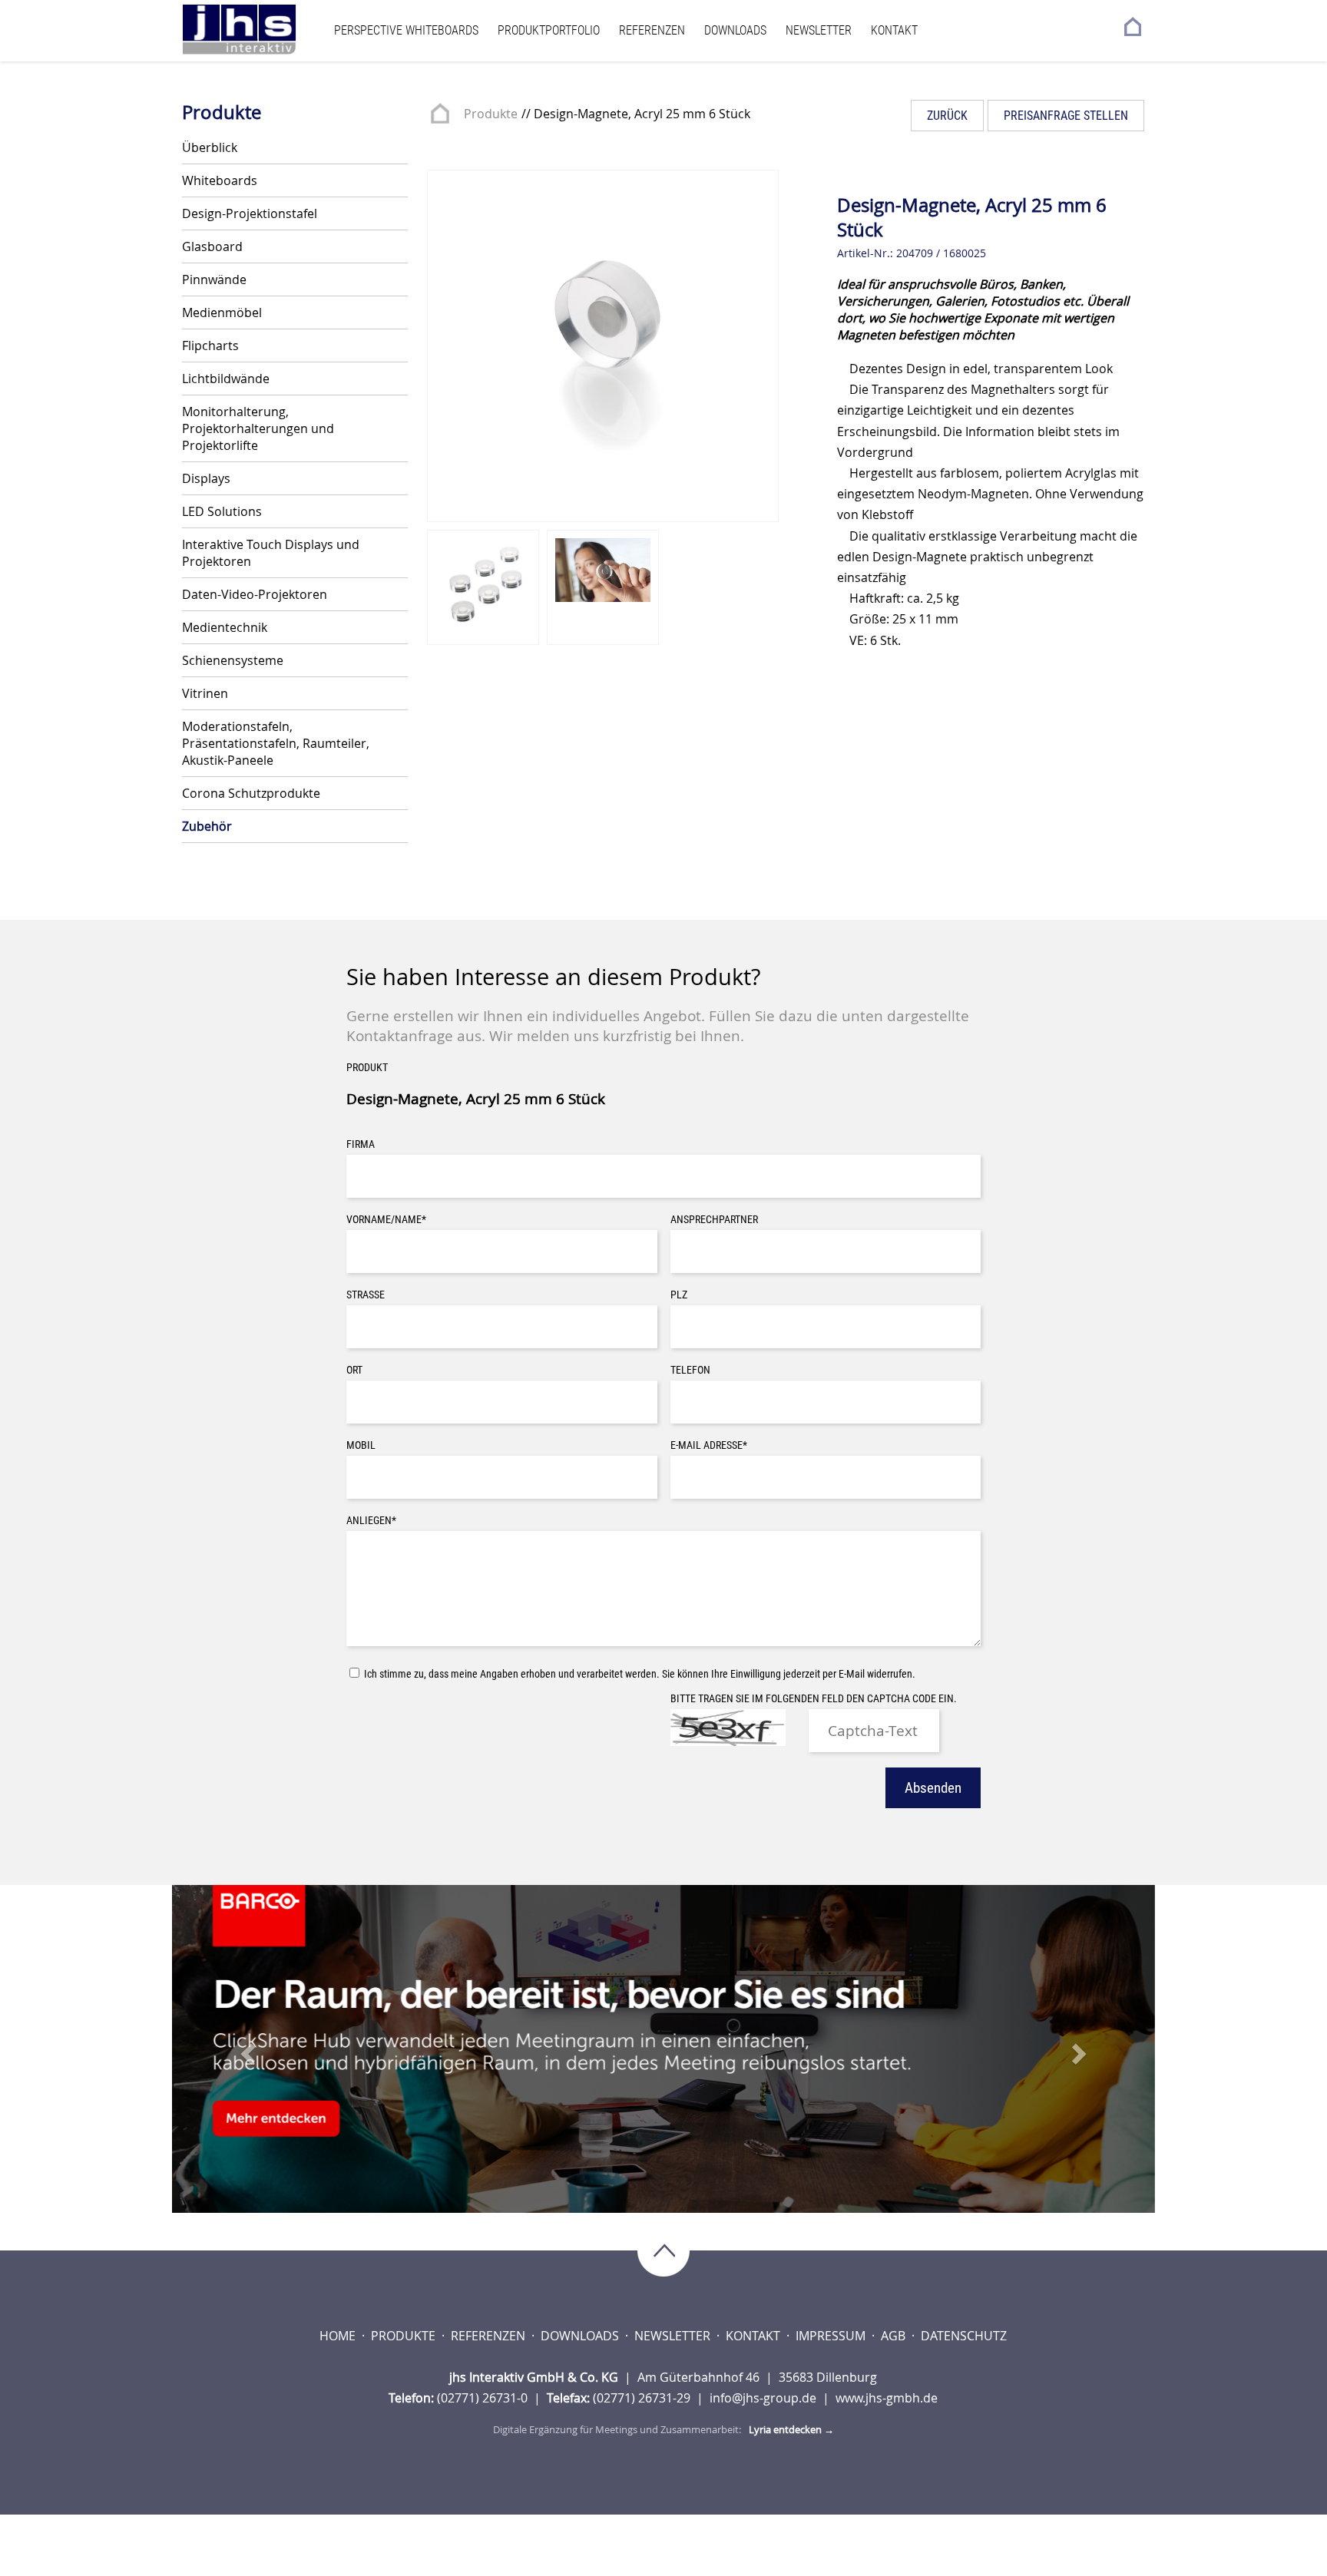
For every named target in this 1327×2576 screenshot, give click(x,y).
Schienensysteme (233, 660)
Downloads (735, 30)
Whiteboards (220, 180)
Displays (206, 478)
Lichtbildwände (226, 379)
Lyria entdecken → (791, 2429)
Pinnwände (214, 279)
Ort (354, 1370)
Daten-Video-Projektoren (255, 594)
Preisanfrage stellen (1066, 116)
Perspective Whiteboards (406, 30)
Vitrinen (205, 693)
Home (339, 2336)
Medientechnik (225, 627)
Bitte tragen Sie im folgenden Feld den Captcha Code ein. (814, 1699)
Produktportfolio (549, 30)
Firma (361, 1144)
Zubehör (207, 826)
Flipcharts (210, 346)
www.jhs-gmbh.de (887, 2398)
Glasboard (212, 246)
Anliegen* (371, 1521)
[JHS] (254, 30)
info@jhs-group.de (764, 2398)
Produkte (491, 114)
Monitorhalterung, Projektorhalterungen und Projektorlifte (258, 428)
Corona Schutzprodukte (251, 793)
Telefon (690, 1370)
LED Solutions (222, 511)
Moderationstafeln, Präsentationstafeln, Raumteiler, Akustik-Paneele (276, 743)
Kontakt (894, 30)
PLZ (679, 1295)
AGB (895, 2336)
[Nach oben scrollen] (663, 2252)
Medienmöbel (222, 312)
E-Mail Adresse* (709, 1445)
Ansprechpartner (714, 1220)
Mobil (361, 1445)
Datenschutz (964, 2336)
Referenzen (652, 30)
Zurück (947, 116)
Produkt (367, 1068)
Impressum (832, 2336)
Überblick (210, 147)
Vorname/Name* (386, 1220)
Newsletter (819, 30)
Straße (366, 1295)
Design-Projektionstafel (250, 213)
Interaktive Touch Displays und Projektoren (271, 553)
